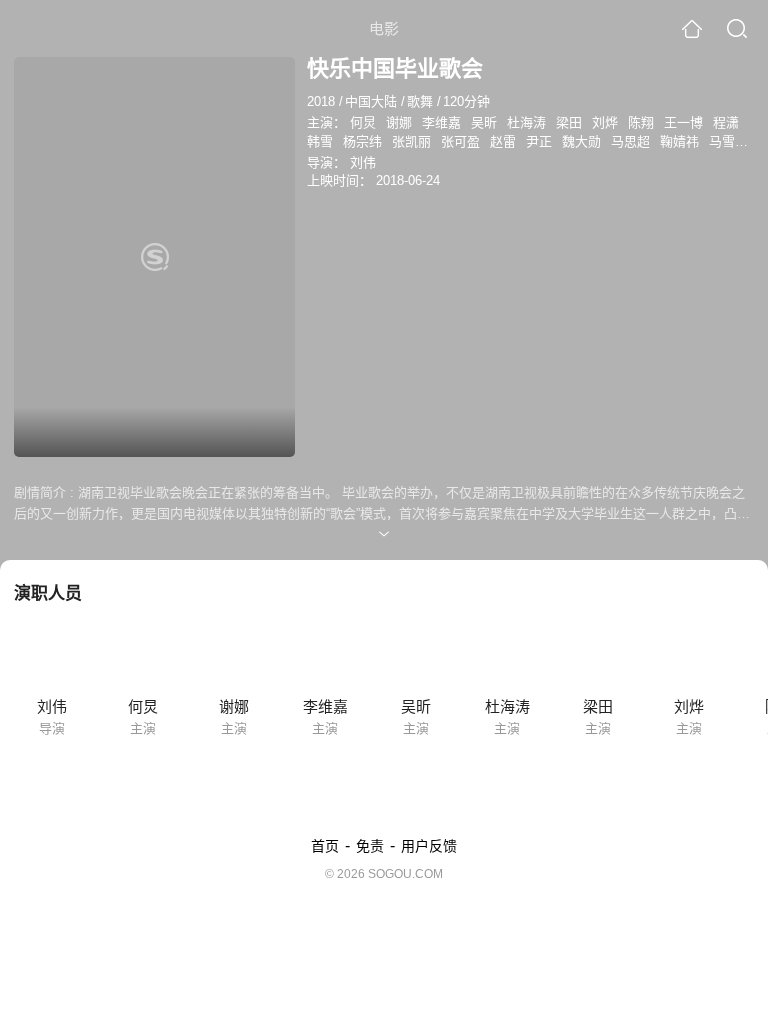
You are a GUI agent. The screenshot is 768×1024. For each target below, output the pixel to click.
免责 (370, 846)
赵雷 (503, 141)
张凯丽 (411, 141)
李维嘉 (441, 122)
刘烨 (605, 122)
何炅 (363, 122)
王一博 (683, 122)
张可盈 (460, 141)
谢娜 (399, 122)
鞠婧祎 (679, 141)
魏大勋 (581, 141)
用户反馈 (429, 846)
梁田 (569, 122)
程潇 (726, 122)
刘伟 (363, 162)
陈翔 (641, 122)
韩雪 (320, 141)
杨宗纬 (362, 141)
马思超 (630, 141)
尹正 (539, 141)
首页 (325, 846)
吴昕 (484, 122)
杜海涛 (526, 122)
